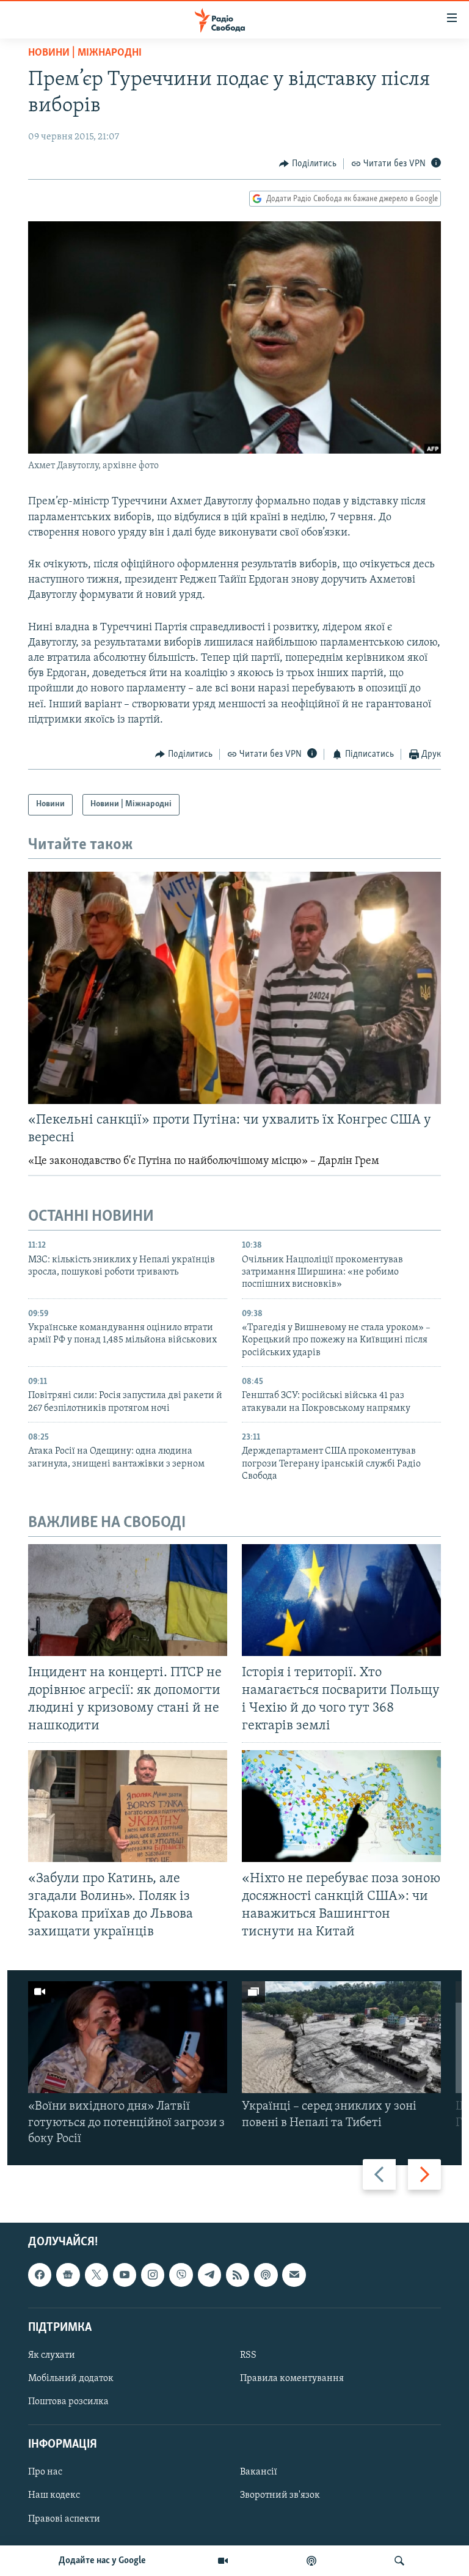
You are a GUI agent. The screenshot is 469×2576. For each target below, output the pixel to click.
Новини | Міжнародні (85, 53)
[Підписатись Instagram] (153, 2275)
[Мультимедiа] (223, 2561)
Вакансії (259, 2473)
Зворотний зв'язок (280, 2496)
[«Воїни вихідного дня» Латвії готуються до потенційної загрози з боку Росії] (128, 2037)
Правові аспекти (64, 2519)
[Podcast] (266, 2275)
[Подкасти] (311, 2561)
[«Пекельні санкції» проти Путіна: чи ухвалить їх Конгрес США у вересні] (234, 988)
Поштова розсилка (68, 2402)
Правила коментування (292, 2379)
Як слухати (52, 2355)
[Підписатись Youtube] (125, 2275)
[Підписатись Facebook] (40, 2275)
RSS (248, 2355)
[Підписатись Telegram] (209, 2275)
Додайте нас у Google (102, 2561)
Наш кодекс (54, 2496)
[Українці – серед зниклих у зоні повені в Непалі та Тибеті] (341, 2037)
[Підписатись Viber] (181, 2275)
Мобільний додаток (71, 2379)
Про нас (45, 2473)
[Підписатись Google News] (68, 2275)
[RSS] (238, 2275)
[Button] (308, 164)
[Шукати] (399, 2561)
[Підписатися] (294, 2275)
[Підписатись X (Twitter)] (96, 2275)
